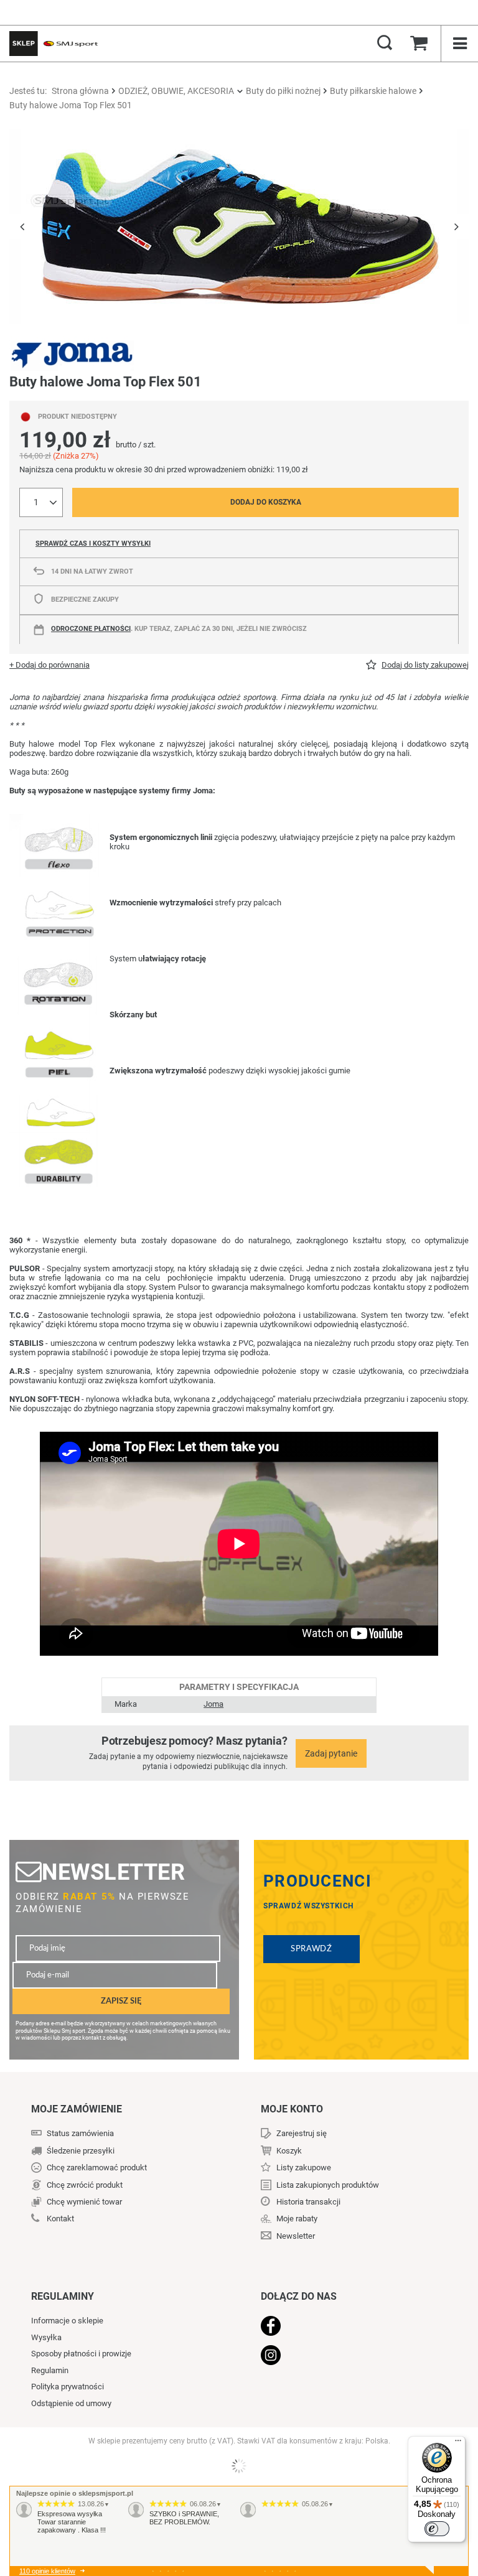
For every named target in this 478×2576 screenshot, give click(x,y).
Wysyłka (46, 2337)
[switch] (437, 2529)
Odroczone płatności (91, 629)
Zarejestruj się (302, 2133)
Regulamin (50, 2370)
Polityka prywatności (68, 2387)
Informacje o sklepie (67, 2321)
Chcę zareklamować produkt (97, 2168)
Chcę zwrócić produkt (85, 2185)
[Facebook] (349, 2327)
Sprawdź (312, 1949)
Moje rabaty (297, 2219)
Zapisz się (121, 2001)
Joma (213, 1704)
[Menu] (458, 2443)
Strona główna (80, 91)
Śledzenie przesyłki (81, 2151)
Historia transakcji (308, 2202)
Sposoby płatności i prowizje (81, 2354)
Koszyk (289, 2151)
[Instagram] (349, 2356)
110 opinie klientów (47, 2571)
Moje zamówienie (77, 2109)
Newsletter (113, 1872)
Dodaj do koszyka (266, 502)
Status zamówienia (80, 2133)
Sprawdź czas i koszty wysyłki (93, 544)
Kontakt (60, 2219)
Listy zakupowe (304, 2168)
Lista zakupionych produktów (328, 2185)
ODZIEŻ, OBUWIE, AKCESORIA (176, 91)
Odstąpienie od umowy (71, 2403)
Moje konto (292, 2109)
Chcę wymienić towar (84, 2202)
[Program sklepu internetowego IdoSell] (239, 2466)
